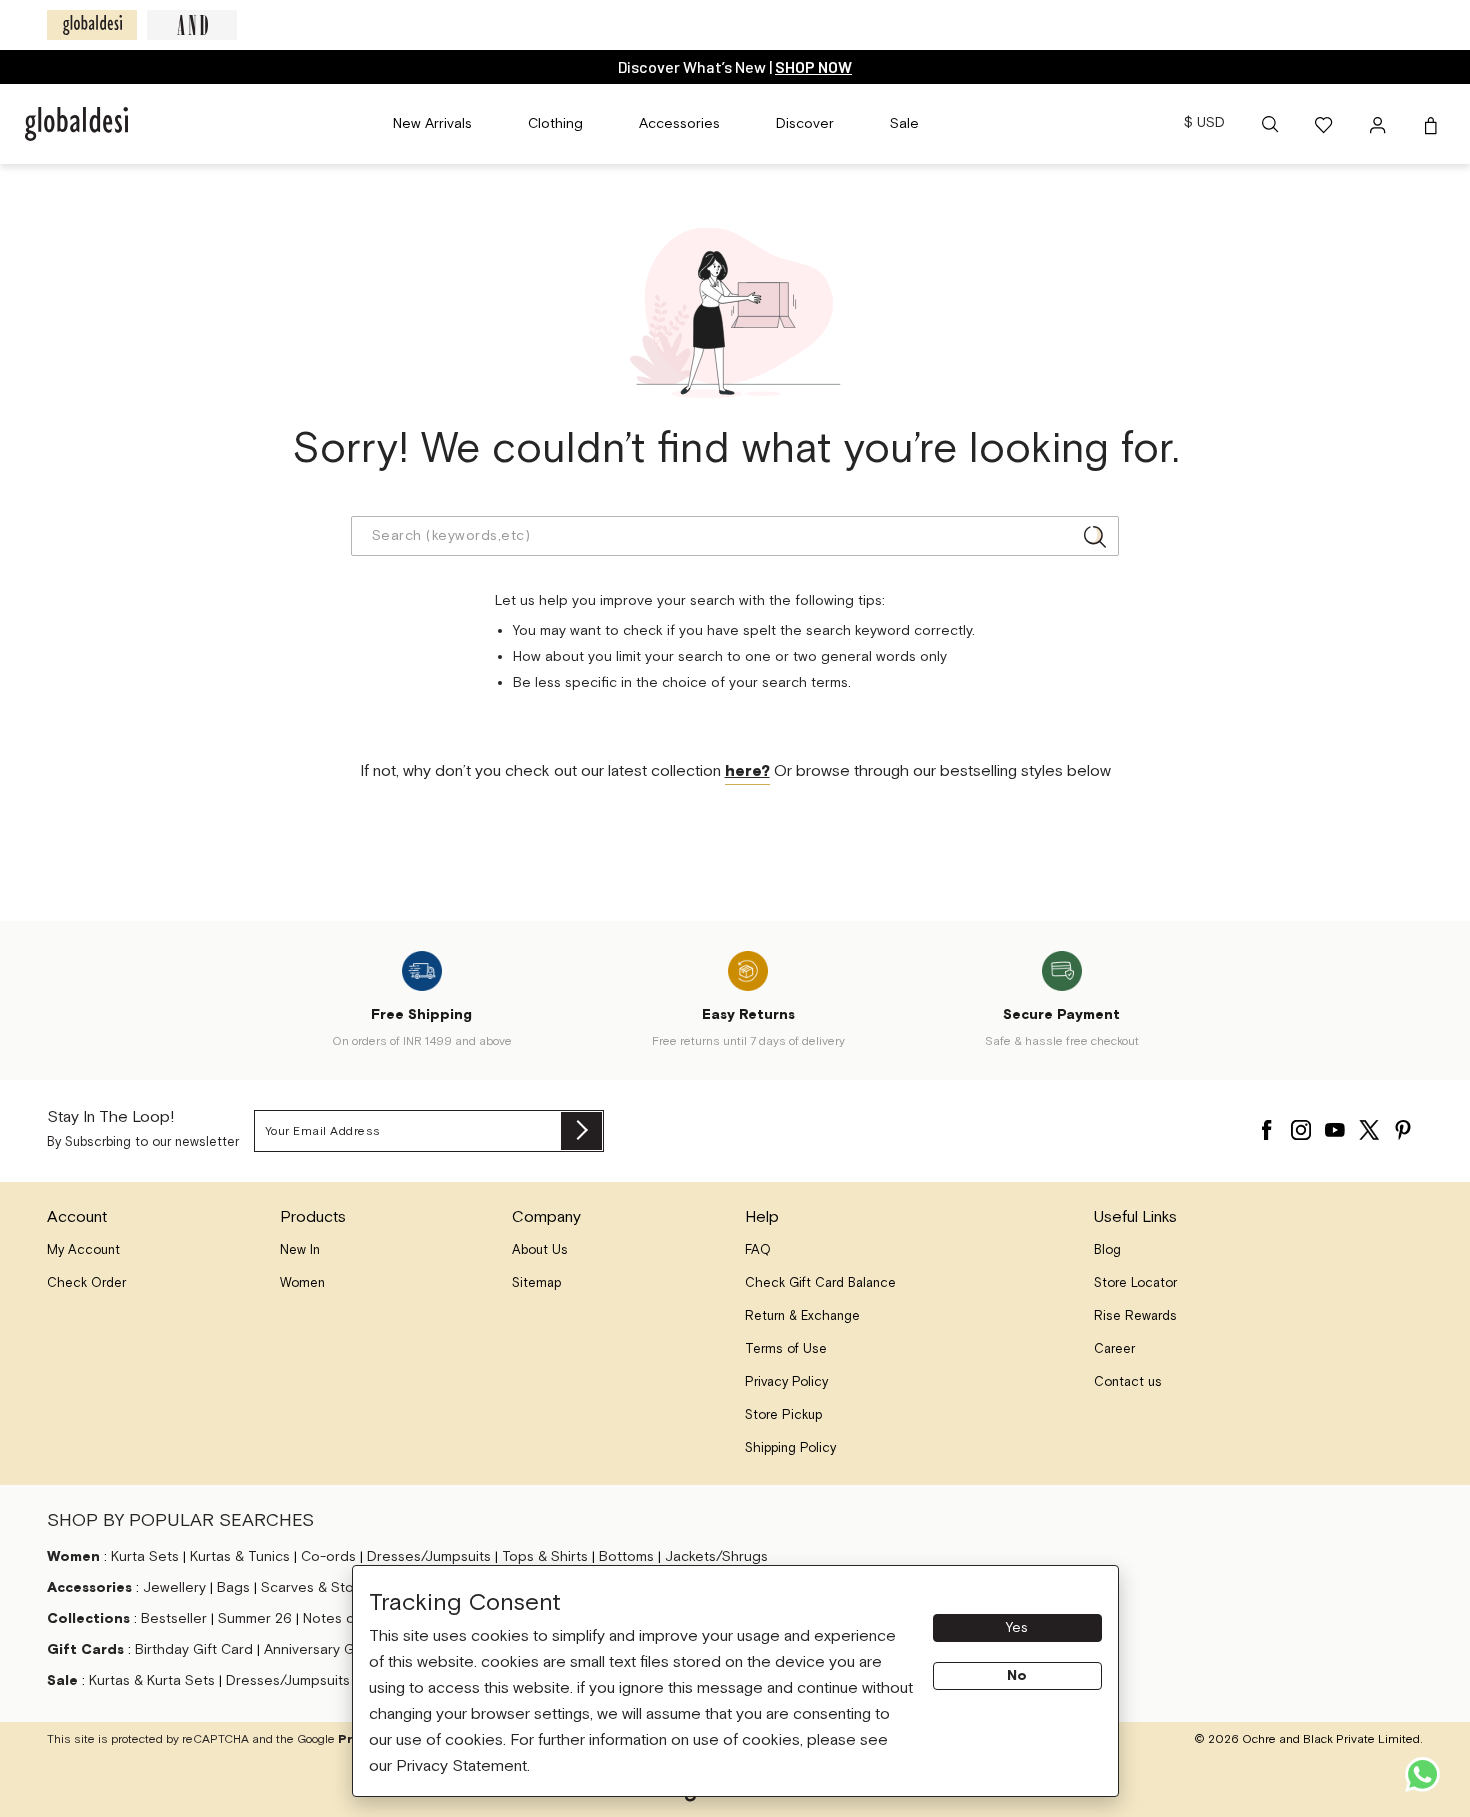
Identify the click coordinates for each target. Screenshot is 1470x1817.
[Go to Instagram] (1301, 1125)
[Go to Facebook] (1267, 1125)
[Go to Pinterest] (1403, 1125)
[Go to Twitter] (1369, 1125)
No (1017, 1676)
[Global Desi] (92, 25)
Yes (1017, 1628)
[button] (1270, 124)
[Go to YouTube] (1335, 1125)
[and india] (192, 25)
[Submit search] (1095, 536)
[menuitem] (432, 124)
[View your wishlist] (1325, 124)
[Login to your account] (1380, 124)
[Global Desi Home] (76, 124)
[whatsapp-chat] (1422, 1774)
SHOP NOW (813, 66)
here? (747, 771)
